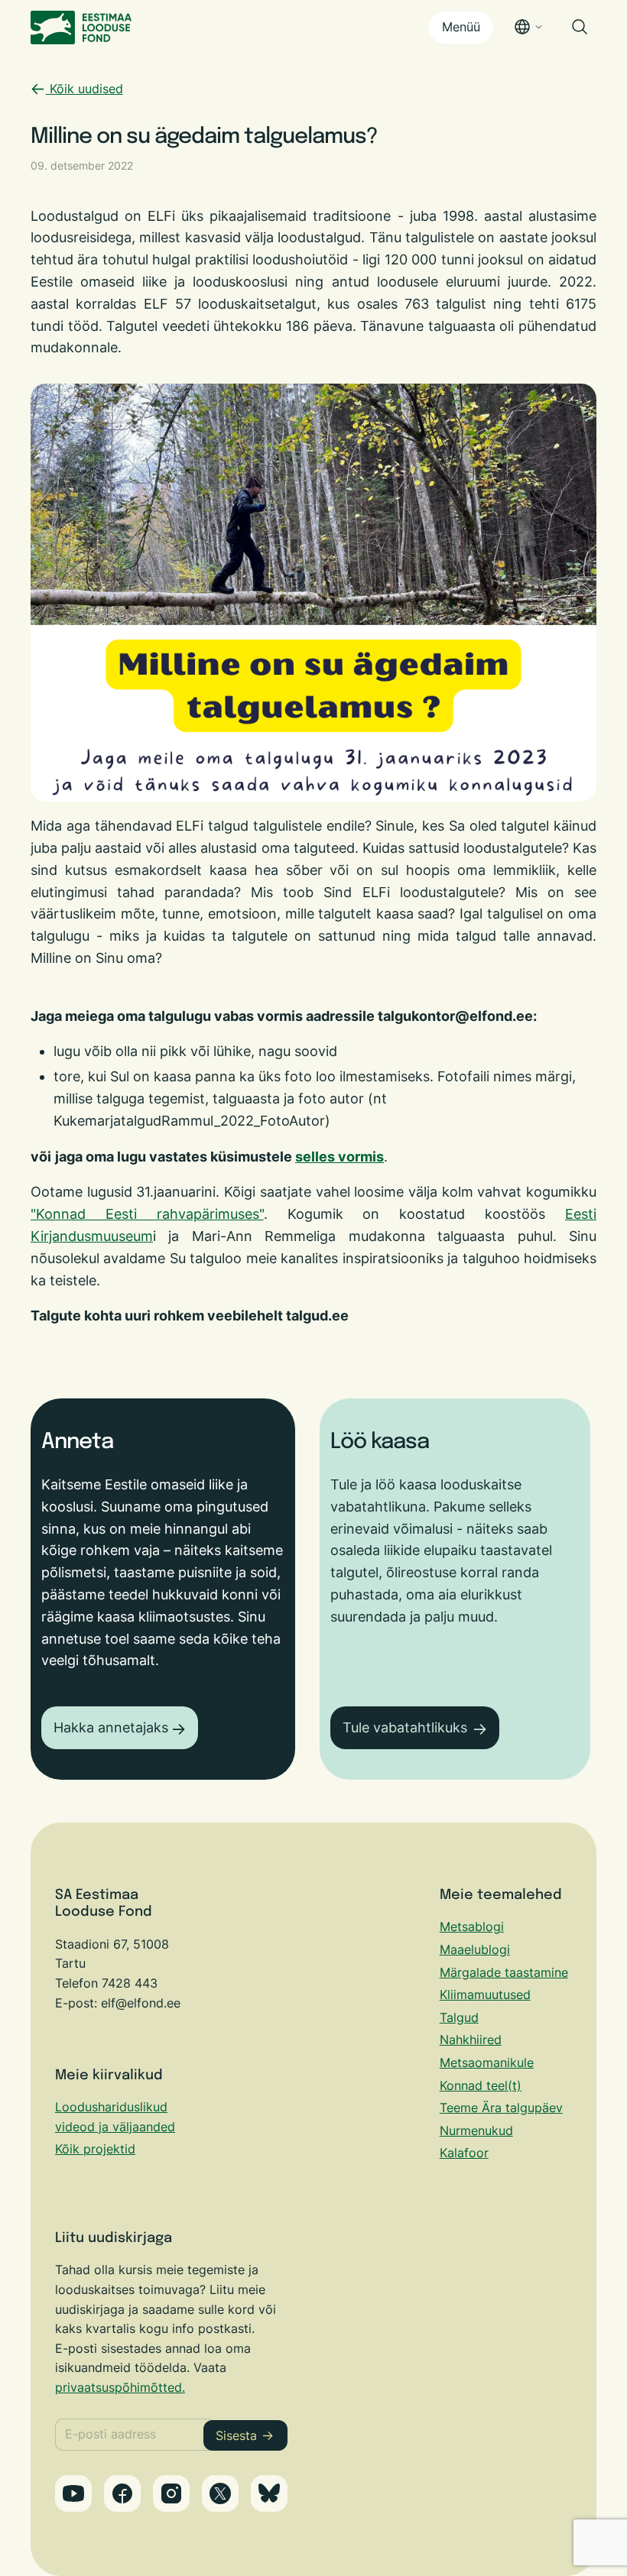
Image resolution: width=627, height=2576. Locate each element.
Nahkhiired (471, 2040)
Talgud (459, 2017)
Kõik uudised (84, 89)
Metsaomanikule (487, 2062)
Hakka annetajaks (111, 1727)
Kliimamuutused (485, 1994)
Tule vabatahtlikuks (405, 1727)
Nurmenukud (476, 2130)
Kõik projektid (95, 2149)
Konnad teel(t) (481, 2085)
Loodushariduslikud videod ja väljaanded (115, 2117)
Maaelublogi (475, 1949)
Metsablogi (472, 1926)
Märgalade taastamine (504, 1972)
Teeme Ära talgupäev (501, 2108)
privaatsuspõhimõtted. (120, 2387)
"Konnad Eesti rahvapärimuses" (147, 1214)
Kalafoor (464, 2153)
